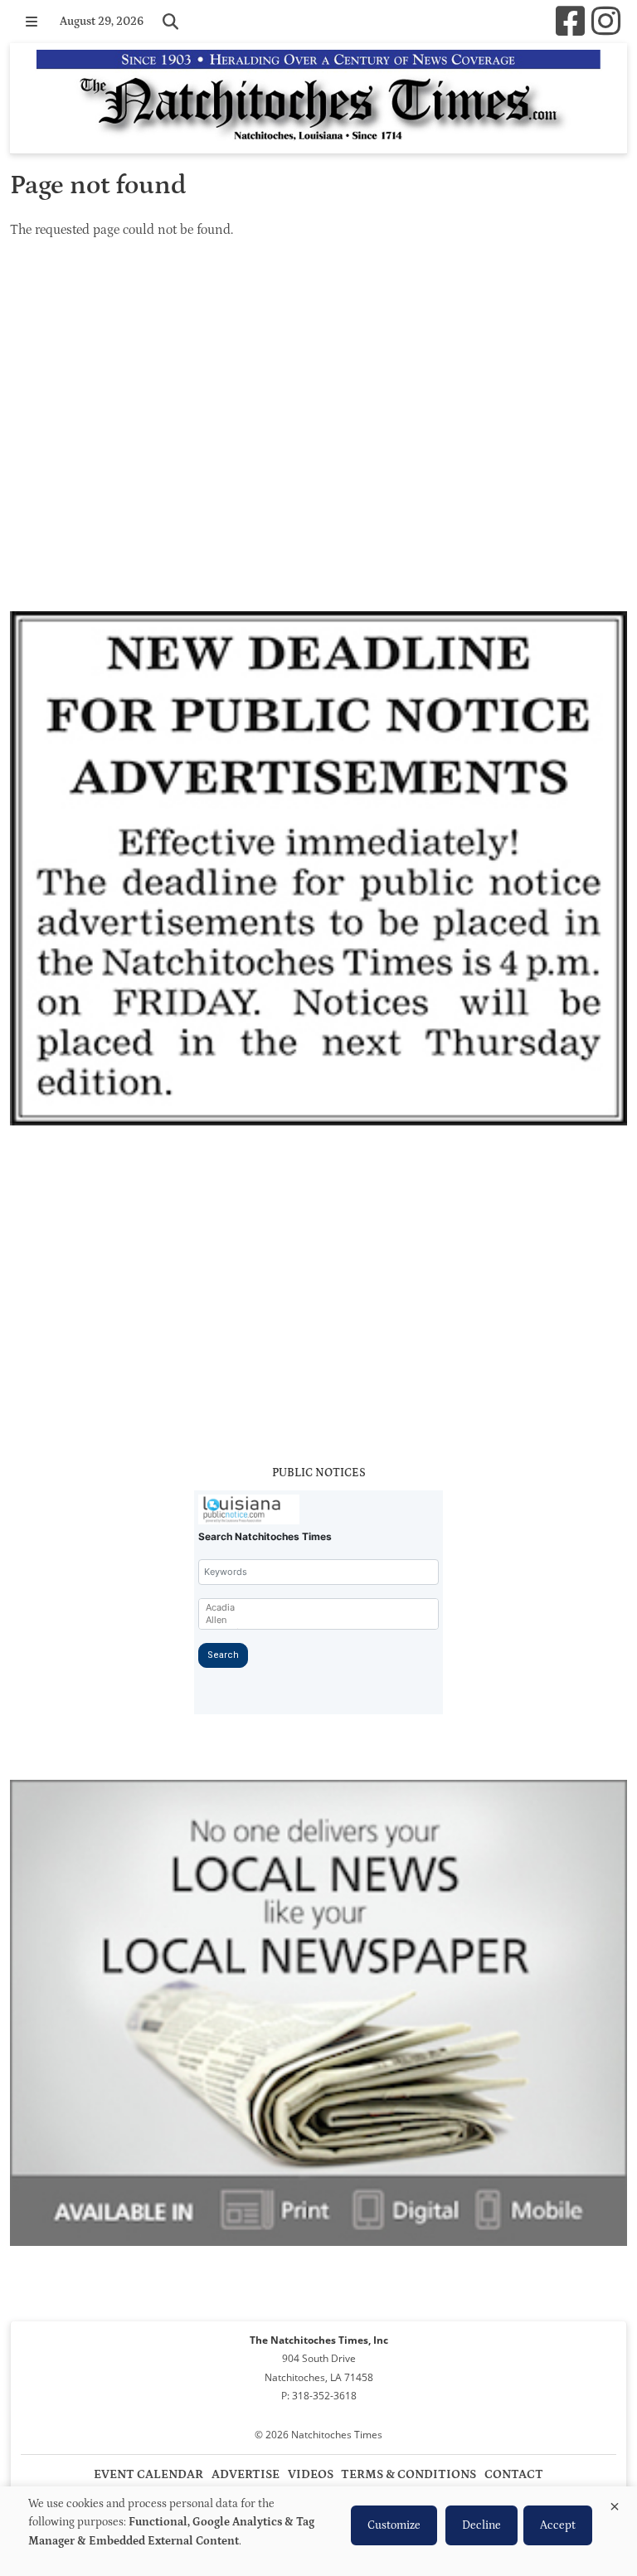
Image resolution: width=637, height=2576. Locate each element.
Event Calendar (148, 2474)
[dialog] (318, 2531)
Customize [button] (394, 2525)
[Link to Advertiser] (318, 871)
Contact (514, 2474)
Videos (311, 2474)
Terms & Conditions (408, 2474)
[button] (32, 22)
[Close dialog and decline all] (615, 2503)
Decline (481, 2525)
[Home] (318, 98)
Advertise (246, 2474)
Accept (558, 2525)
